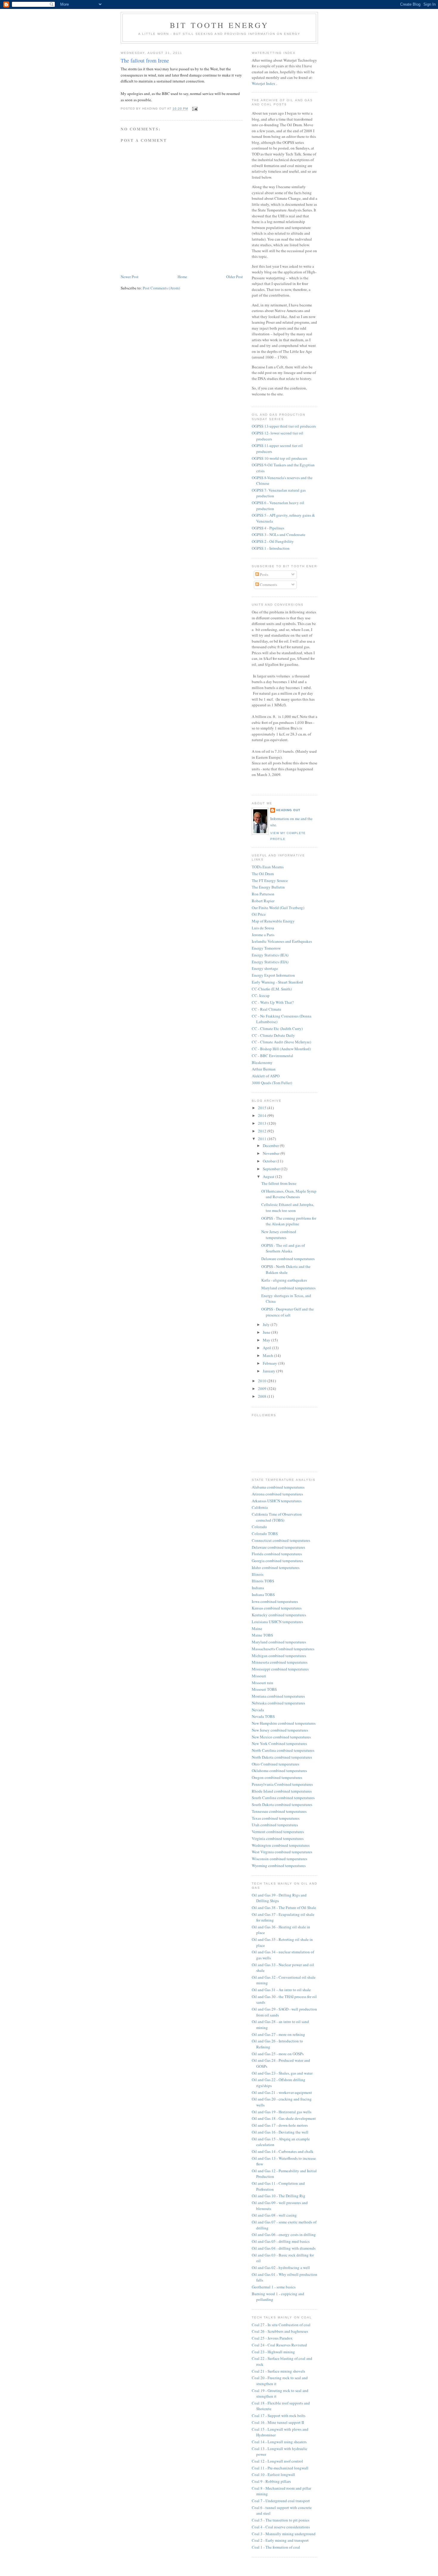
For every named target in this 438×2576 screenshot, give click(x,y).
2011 (263, 1139)
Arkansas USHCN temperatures (277, 1501)
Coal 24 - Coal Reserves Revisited (279, 2345)
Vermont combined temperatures (278, 1832)
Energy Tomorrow (266, 948)
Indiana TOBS (263, 1595)
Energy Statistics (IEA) (270, 955)
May (267, 1340)
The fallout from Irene (145, 60)
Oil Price (259, 914)
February (270, 1363)
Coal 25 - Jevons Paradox (272, 2338)
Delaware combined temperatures (288, 1259)
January (270, 1371)
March (268, 1355)
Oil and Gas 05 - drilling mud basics (281, 2241)
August (269, 1176)
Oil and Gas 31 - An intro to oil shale (281, 1990)
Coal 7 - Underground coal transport (281, 2501)
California (260, 1507)
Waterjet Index (264, 83)
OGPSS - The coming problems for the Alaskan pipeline (289, 1221)
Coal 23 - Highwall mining (273, 2352)
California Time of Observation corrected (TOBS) (277, 1517)
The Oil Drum (263, 874)
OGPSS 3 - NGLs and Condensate (279, 534)
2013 (263, 1123)
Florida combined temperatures (277, 1554)
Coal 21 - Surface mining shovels (278, 2371)
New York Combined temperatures (279, 1743)
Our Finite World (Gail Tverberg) (278, 908)
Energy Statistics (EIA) (270, 962)
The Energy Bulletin (268, 887)
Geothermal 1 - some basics (274, 2287)
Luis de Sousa (263, 928)
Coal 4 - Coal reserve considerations (281, 2527)
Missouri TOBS (264, 1689)
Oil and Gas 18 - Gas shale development (284, 2118)
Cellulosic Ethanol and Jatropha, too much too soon (288, 1207)
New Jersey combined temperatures (279, 1235)
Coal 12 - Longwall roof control (277, 2461)
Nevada (258, 1710)
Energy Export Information (273, 975)
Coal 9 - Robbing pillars (271, 2481)
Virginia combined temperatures (278, 1838)
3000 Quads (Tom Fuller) (272, 1083)
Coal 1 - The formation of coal (276, 2547)
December (271, 1146)
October (270, 1161)
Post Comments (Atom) (161, 288)
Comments (268, 585)
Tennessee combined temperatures (279, 1811)
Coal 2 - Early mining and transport (280, 2540)
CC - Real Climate (267, 1009)
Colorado (259, 1527)
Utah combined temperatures (275, 1825)
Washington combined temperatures (281, 1845)
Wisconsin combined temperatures (279, 1859)
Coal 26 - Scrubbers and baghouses (280, 2331)
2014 (263, 1115)
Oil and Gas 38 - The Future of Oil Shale (284, 1908)
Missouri (259, 1676)
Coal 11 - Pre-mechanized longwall (280, 2468)
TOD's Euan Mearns (268, 867)
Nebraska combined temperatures (278, 1703)
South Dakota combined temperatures (282, 1804)
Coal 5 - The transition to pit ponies (281, 2520)
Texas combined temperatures (276, 1818)
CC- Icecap (261, 995)
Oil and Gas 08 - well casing (274, 2215)
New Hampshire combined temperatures (284, 1723)
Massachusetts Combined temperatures (283, 1649)
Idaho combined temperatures (276, 1567)
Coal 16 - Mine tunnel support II (278, 2422)
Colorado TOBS (265, 1534)
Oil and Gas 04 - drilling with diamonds (284, 2248)
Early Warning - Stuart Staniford (277, 982)
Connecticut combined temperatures (281, 1540)
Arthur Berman (264, 1069)
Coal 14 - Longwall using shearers (279, 2442)
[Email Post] (194, 109)
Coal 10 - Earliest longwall (273, 2474)
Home (182, 277)
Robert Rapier (263, 901)
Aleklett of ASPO (266, 1076)
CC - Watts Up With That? (273, 1002)
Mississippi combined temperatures (280, 1669)
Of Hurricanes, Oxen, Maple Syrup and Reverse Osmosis (289, 1194)
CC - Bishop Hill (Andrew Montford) (281, 1049)
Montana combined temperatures (278, 1696)
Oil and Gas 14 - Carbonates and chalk (283, 2151)
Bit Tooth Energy (219, 25)
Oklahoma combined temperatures (279, 1771)
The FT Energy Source (270, 881)
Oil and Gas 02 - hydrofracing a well (281, 2268)
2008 (263, 1396)
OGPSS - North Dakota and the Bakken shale (286, 1269)
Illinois (258, 1574)
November (272, 1153)
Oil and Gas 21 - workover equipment (282, 2092)
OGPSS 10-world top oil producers (279, 458)
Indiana (258, 1588)
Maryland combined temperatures (288, 1288)
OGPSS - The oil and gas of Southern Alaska (283, 1248)
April (267, 1348)
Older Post (234, 277)
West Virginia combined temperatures (282, 1852)
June (267, 1332)
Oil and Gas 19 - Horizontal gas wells (282, 2112)
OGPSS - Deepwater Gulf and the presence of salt (288, 1312)
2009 (263, 1388)
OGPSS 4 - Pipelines (268, 528)
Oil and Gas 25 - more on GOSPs (278, 2054)
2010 (263, 1381)
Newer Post (130, 277)
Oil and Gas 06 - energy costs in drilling (284, 2234)
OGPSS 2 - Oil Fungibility (273, 541)
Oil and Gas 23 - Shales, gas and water (282, 2073)
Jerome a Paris (263, 935)
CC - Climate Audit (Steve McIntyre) (281, 1042)
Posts (264, 574)
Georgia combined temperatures (277, 1561)
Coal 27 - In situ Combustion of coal (281, 2325)
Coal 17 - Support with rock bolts (279, 2416)
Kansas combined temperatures (277, 1608)
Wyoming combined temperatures (279, 1866)
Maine (257, 1628)
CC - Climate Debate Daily (273, 1035)
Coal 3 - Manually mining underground (284, 2534)
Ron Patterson (263, 894)
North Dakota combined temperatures (282, 1757)
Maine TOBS (262, 1635)
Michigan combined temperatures (279, 1656)
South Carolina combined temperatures (283, 1798)
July (267, 1324)
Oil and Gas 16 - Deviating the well (280, 2132)
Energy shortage (265, 968)
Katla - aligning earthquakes (284, 1280)
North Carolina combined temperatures (283, 1750)
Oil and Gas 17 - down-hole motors (280, 2125)
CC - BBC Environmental (272, 1056)
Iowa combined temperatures (275, 1601)
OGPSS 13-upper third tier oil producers (284, 426)
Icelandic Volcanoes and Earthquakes (282, 941)
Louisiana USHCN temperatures (277, 1622)
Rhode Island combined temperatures (282, 1791)
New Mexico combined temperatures (281, 1737)
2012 (263, 1131)
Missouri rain (263, 1683)
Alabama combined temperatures (278, 1487)
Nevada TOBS (263, 1716)
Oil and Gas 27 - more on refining (278, 2034)
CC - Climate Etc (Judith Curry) (277, 1028)
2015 (263, 1108)
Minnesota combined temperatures (280, 1662)
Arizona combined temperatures (277, 1494)
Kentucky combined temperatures (279, 1615)
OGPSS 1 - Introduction (271, 548)
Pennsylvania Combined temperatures (282, 1784)
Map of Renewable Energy (273, 921)
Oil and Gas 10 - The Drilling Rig (279, 2196)
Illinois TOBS (263, 1581)
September (272, 1169)
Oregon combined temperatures (277, 1777)
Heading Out (288, 810)
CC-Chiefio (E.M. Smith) (272, 989)
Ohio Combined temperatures (275, 1764)
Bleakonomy (262, 1062)
